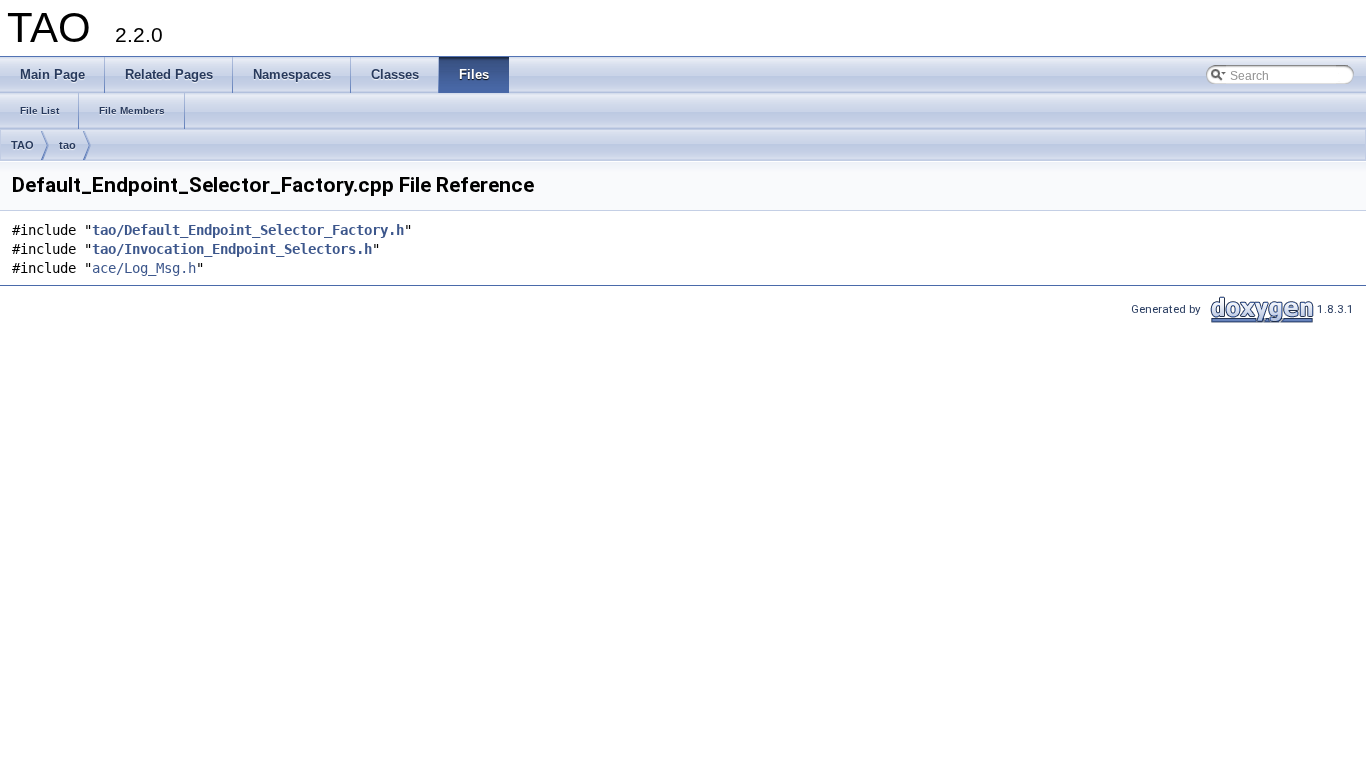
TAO (22, 145)
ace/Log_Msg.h (144, 268)
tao (67, 145)
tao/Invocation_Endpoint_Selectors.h (232, 249)
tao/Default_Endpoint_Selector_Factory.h (248, 230)
